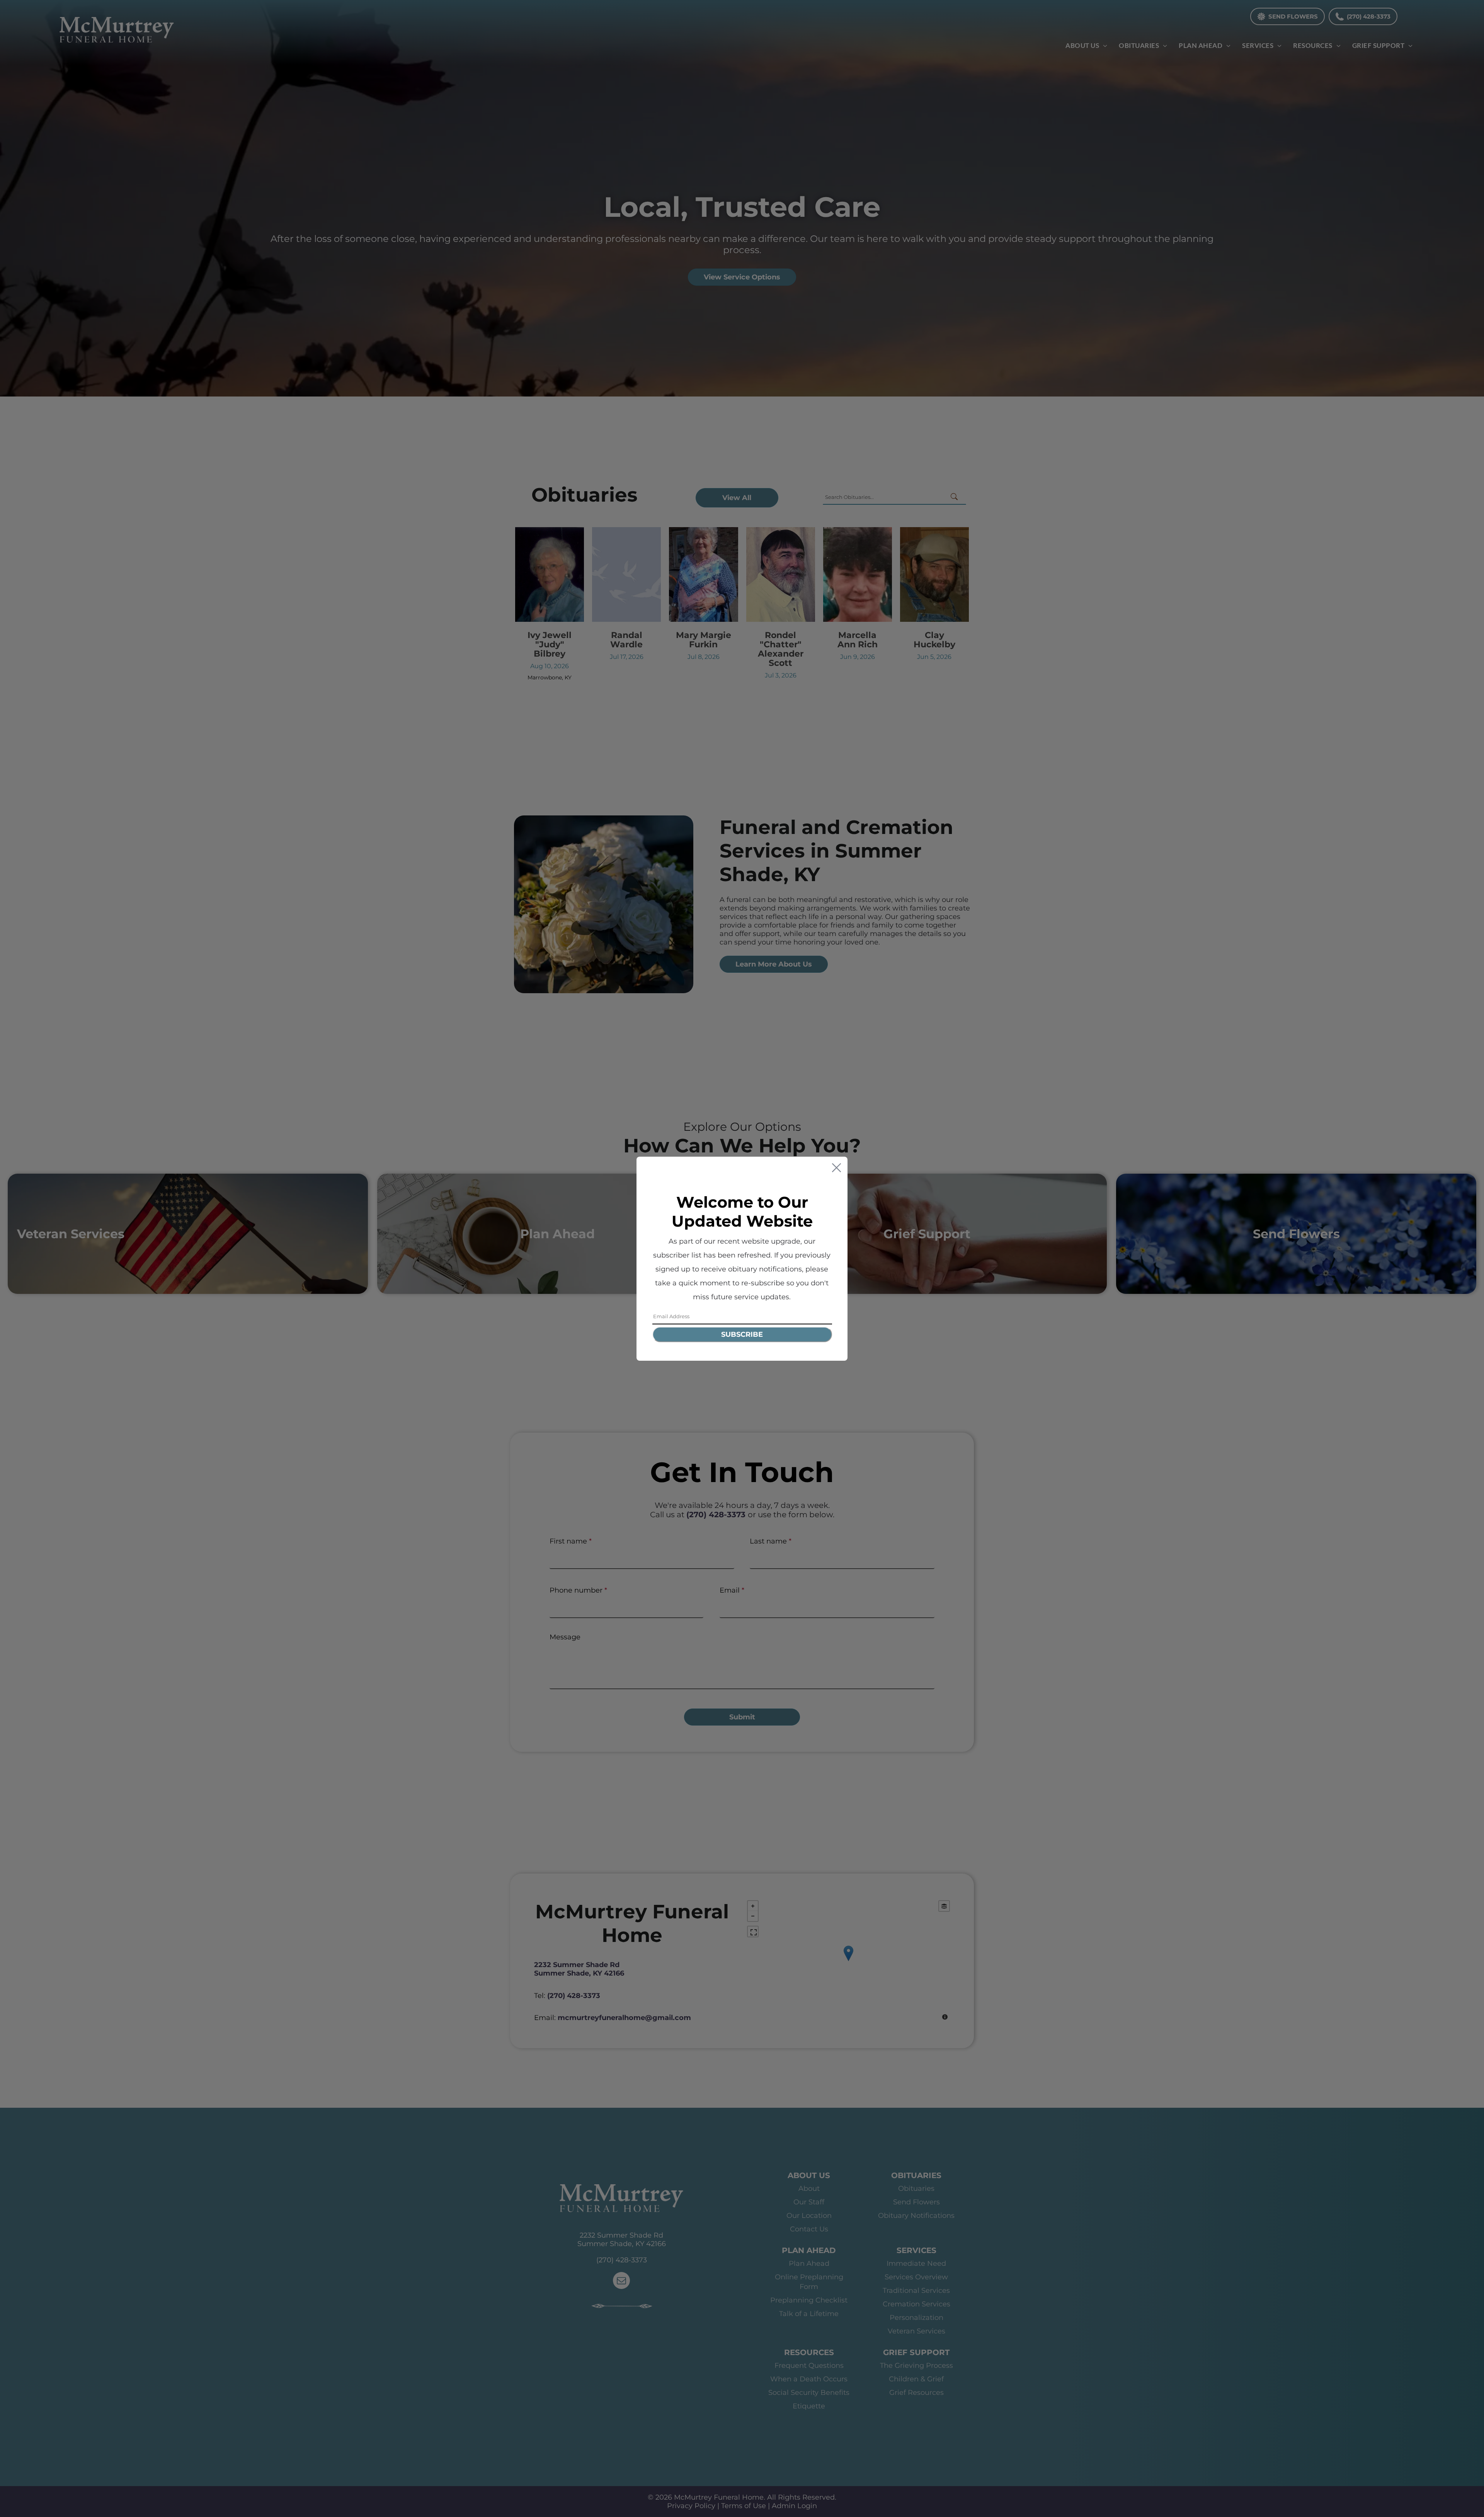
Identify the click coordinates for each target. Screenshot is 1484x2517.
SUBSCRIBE (742, 1334)
